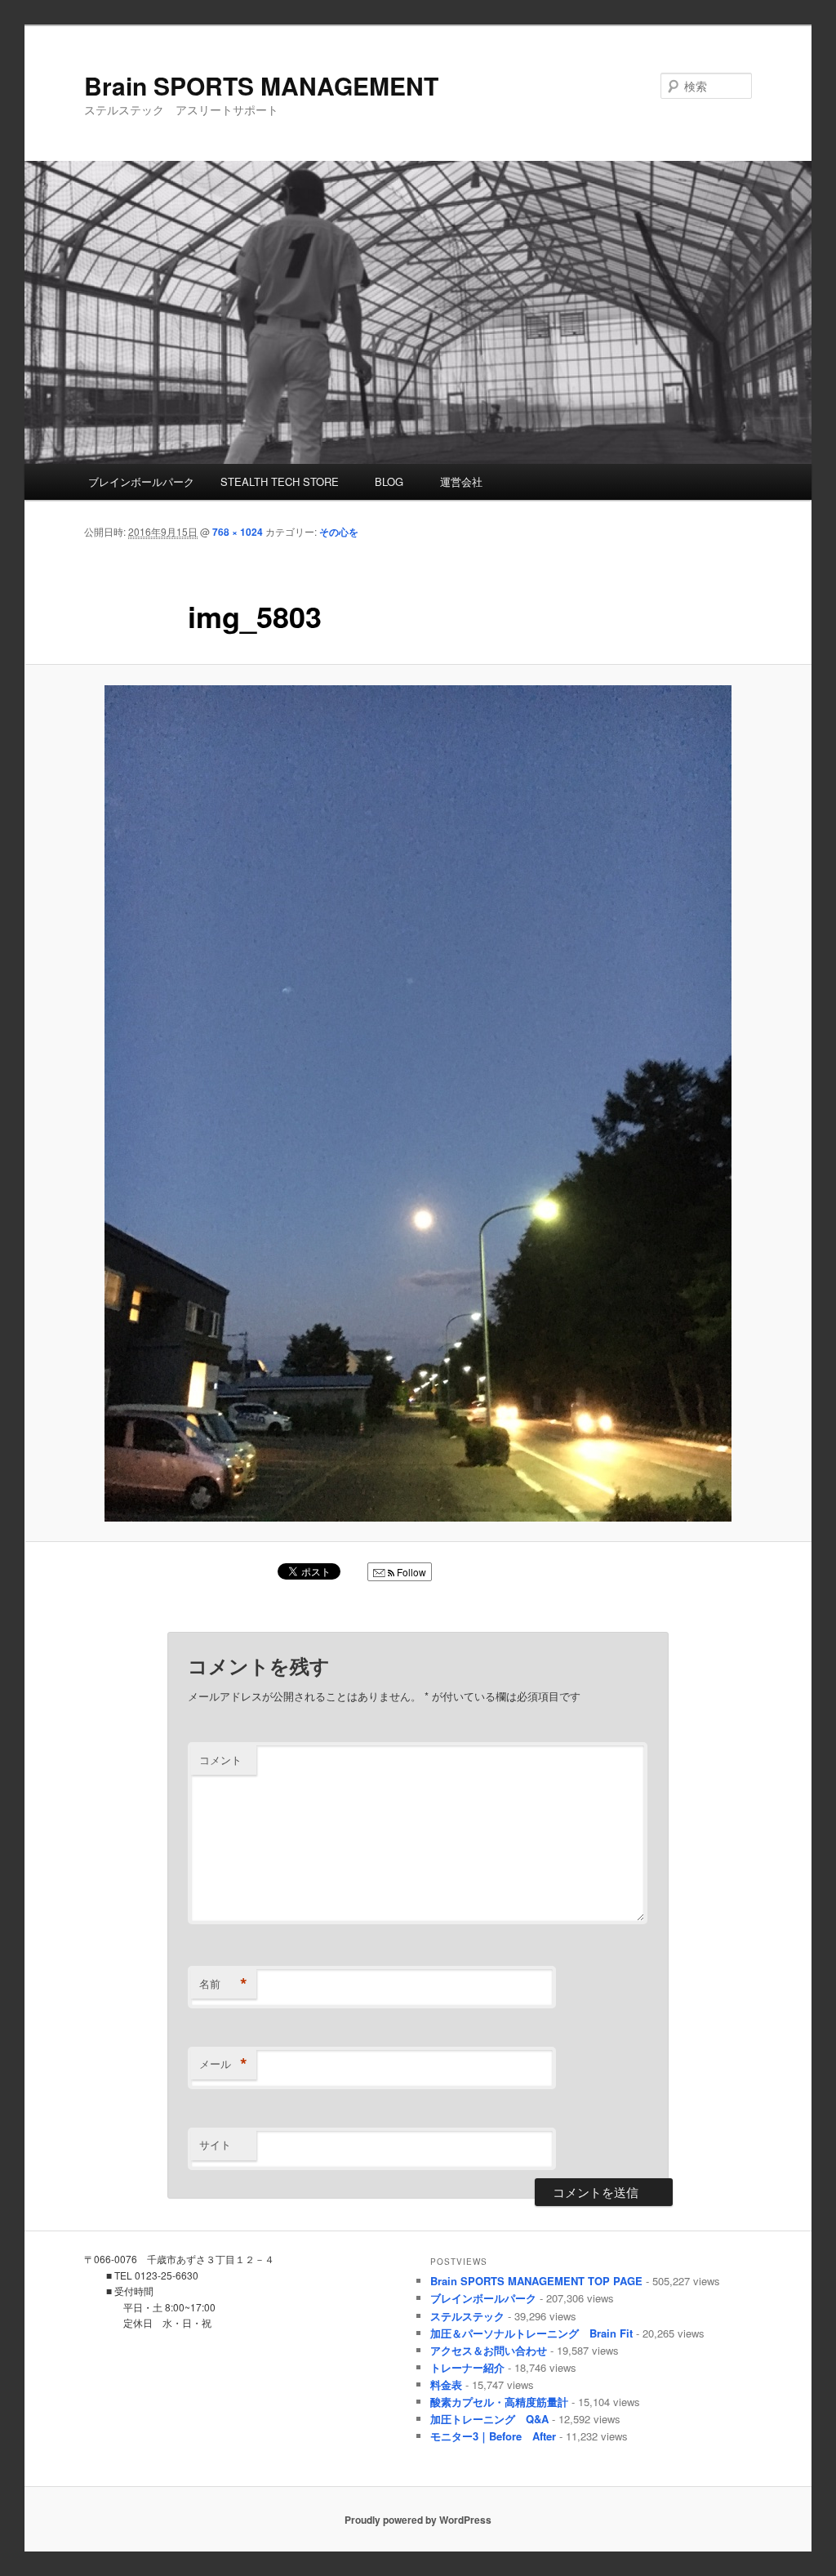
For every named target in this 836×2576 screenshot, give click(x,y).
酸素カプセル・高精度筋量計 (499, 2402)
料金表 (446, 2384)
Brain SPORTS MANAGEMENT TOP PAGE (536, 2281)
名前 (223, 1984)
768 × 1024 (238, 532)
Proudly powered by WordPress (418, 2520)
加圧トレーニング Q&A (489, 2419)
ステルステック (467, 2316)
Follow (410, 1572)
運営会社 (456, 481)
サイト (215, 2144)
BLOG (384, 481)
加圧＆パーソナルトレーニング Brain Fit (531, 2333)
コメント (220, 1760)
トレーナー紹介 (467, 2367)
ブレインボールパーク (141, 481)
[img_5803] (418, 1103)
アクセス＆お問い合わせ (489, 2350)
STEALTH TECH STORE (280, 481)
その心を (339, 532)
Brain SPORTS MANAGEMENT (261, 85)
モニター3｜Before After (493, 2436)
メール (223, 2064)
